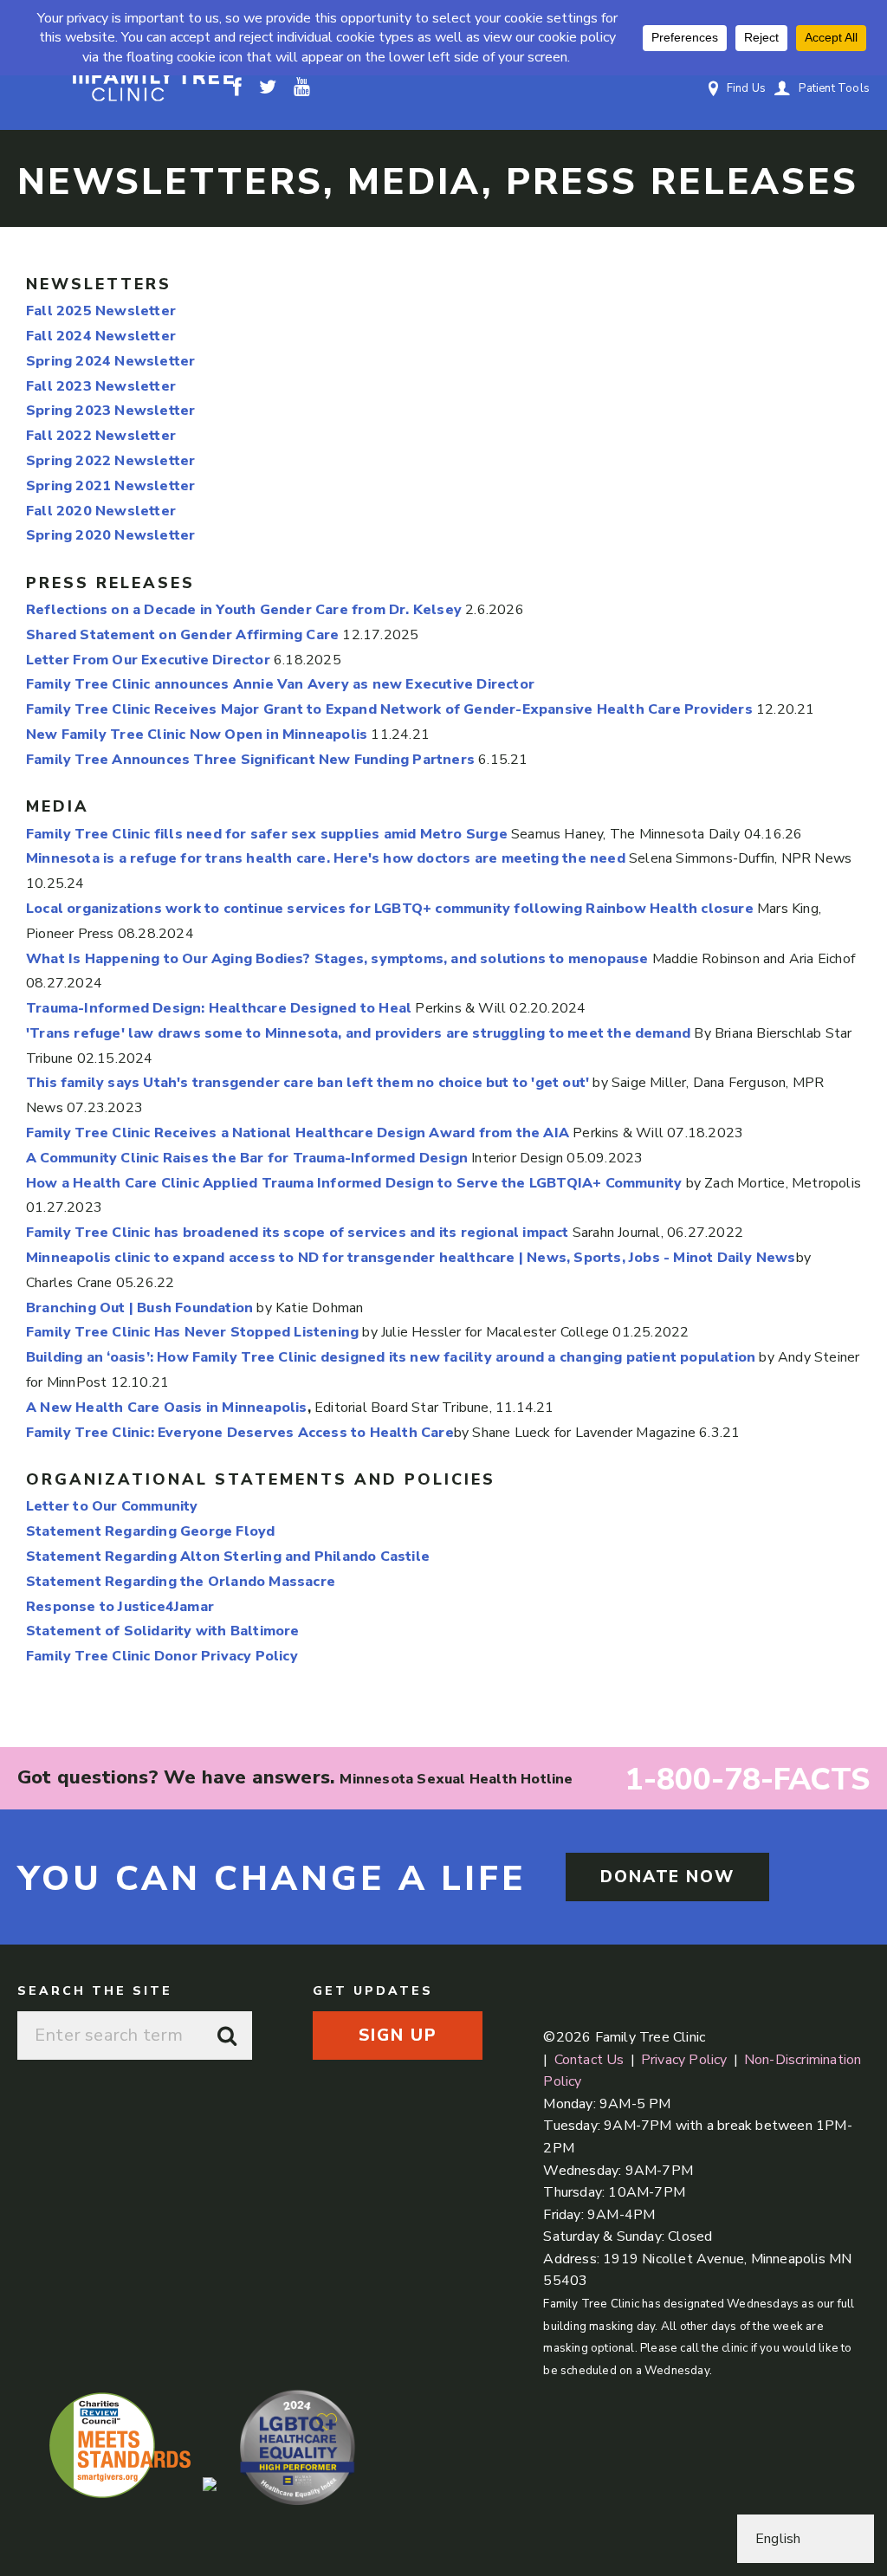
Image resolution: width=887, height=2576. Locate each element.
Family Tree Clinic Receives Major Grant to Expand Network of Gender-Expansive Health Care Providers (389, 709)
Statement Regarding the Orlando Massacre (181, 1582)
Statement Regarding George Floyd (150, 1531)
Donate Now (667, 1877)
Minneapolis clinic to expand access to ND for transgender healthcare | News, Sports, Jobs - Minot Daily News (411, 1258)
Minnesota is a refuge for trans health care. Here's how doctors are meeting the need (326, 858)
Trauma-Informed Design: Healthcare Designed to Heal (219, 1008)
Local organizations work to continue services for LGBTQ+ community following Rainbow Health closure (390, 909)
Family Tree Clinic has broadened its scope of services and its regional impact (298, 1233)
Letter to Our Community (112, 1506)
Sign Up (397, 2036)
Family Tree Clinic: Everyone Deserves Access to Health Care (240, 1433)
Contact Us (589, 2060)
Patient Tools (834, 88)
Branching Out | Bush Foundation (139, 1308)
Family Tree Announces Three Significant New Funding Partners (252, 760)
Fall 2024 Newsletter (101, 336)
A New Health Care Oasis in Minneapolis (167, 1408)
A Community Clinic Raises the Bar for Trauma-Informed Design (247, 1158)
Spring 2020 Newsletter (110, 535)
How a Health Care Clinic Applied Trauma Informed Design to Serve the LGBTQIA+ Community (354, 1183)
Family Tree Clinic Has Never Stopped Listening (192, 1332)
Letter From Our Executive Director (148, 660)
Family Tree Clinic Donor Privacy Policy (162, 1656)
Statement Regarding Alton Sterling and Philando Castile (228, 1557)
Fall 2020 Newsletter (101, 511)
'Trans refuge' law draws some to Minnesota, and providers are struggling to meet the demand (358, 1033)
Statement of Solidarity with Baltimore (163, 1631)
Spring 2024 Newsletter (110, 361)
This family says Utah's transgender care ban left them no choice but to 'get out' (308, 1083)
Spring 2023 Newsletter (110, 411)
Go (228, 2036)
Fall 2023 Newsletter (101, 386)
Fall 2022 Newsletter (101, 436)
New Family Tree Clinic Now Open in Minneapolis (197, 735)
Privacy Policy (684, 2060)
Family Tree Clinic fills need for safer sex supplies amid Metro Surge (267, 834)
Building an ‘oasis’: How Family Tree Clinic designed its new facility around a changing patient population (391, 1357)
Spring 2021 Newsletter (110, 486)
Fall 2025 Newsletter (101, 311)
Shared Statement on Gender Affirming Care (182, 635)
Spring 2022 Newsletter (110, 461)
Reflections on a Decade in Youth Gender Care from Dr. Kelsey (244, 610)
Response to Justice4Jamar (120, 1607)
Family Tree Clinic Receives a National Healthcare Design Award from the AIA (298, 1133)
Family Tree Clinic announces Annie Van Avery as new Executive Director (280, 684)
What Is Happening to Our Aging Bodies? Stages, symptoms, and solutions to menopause (337, 959)
